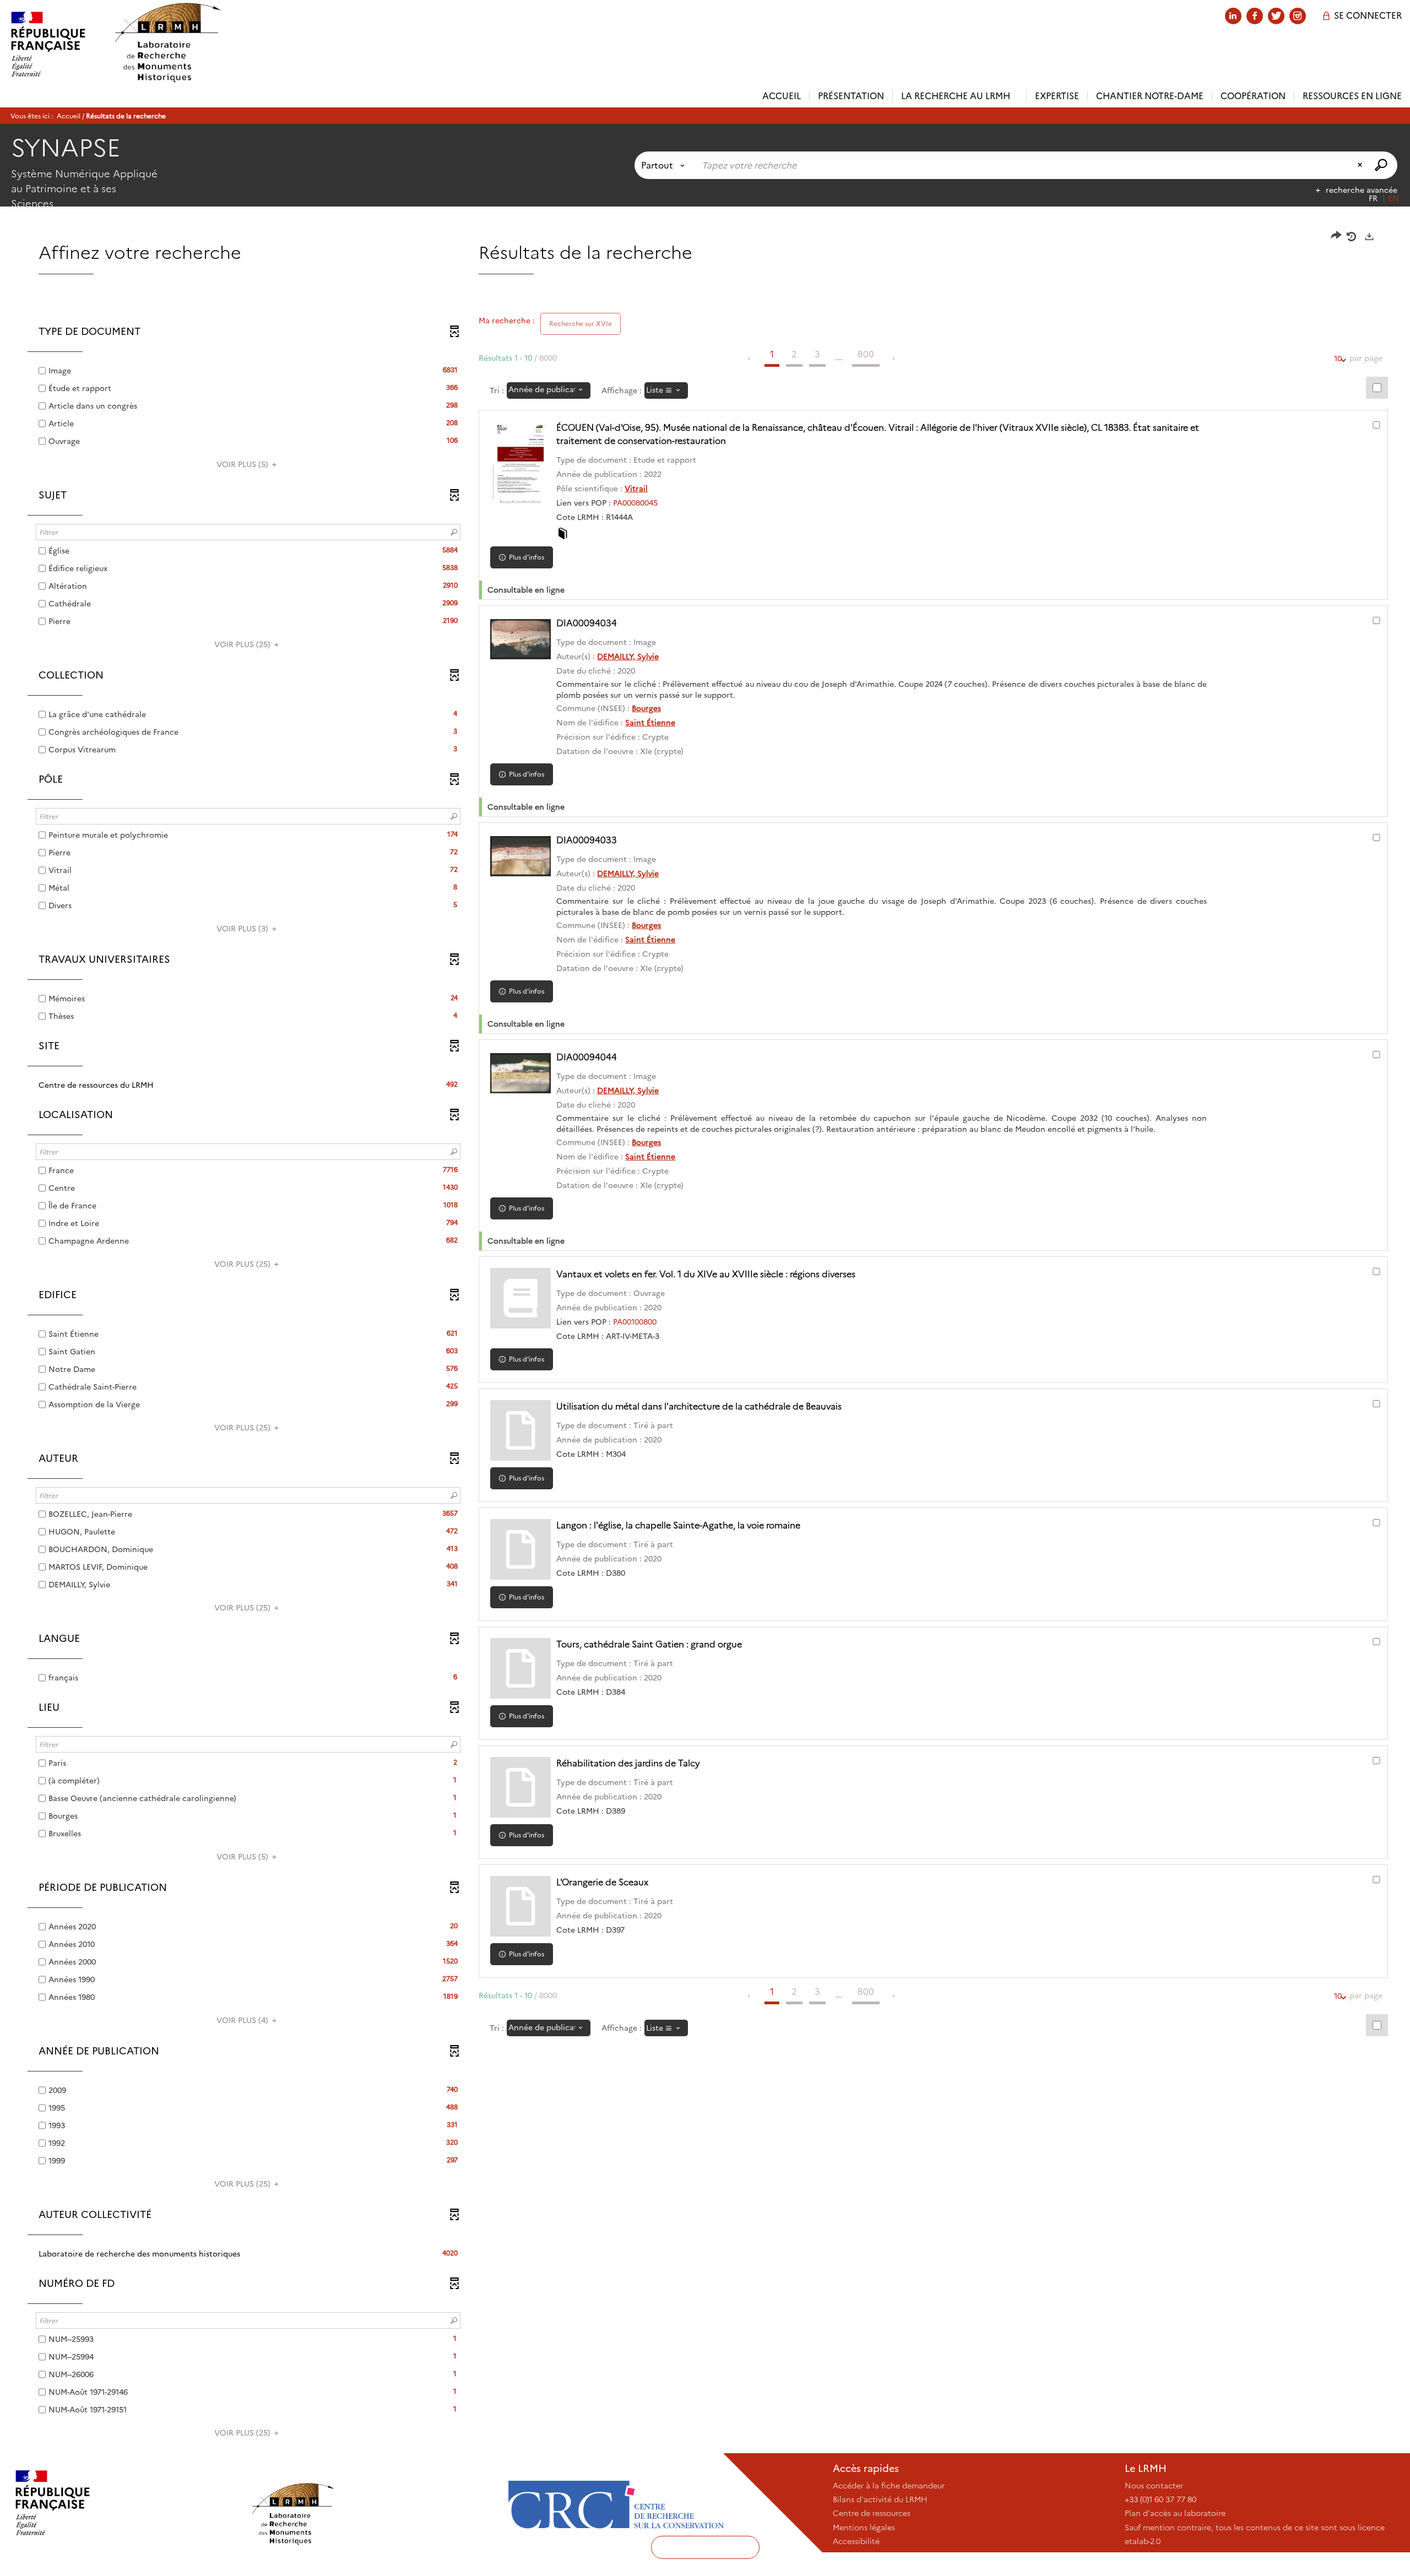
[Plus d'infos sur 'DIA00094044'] (520, 1073)
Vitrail (636, 489)
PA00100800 (635, 1322)
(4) (243, 2020)
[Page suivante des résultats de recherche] (894, 359)
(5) (243, 464)
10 (1338, 359)
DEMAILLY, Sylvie (628, 657)
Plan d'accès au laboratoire (1175, 2513)
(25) (243, 644)
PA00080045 (635, 503)
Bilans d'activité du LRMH (880, 2499)
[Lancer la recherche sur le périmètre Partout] (1382, 165)
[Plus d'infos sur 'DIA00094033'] (520, 856)
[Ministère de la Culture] (125, 2503)
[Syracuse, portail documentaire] (167, 43)
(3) (243, 929)
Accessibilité (856, 2541)
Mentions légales (864, 2528)
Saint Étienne (650, 723)
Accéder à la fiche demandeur (889, 2486)
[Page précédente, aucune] (750, 359)
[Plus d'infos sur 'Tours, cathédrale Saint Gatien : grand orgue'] (520, 1668)
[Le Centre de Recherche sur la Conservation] (616, 2503)
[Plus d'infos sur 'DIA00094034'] (520, 639)
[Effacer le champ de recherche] (1361, 165)
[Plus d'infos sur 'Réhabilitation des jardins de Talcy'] (520, 1787)
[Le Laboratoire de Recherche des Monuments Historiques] (371, 2503)
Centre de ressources (872, 2513)
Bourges (646, 708)
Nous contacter (1154, 2486)
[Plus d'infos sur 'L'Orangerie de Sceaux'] (520, 1906)
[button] (248, 1085)
